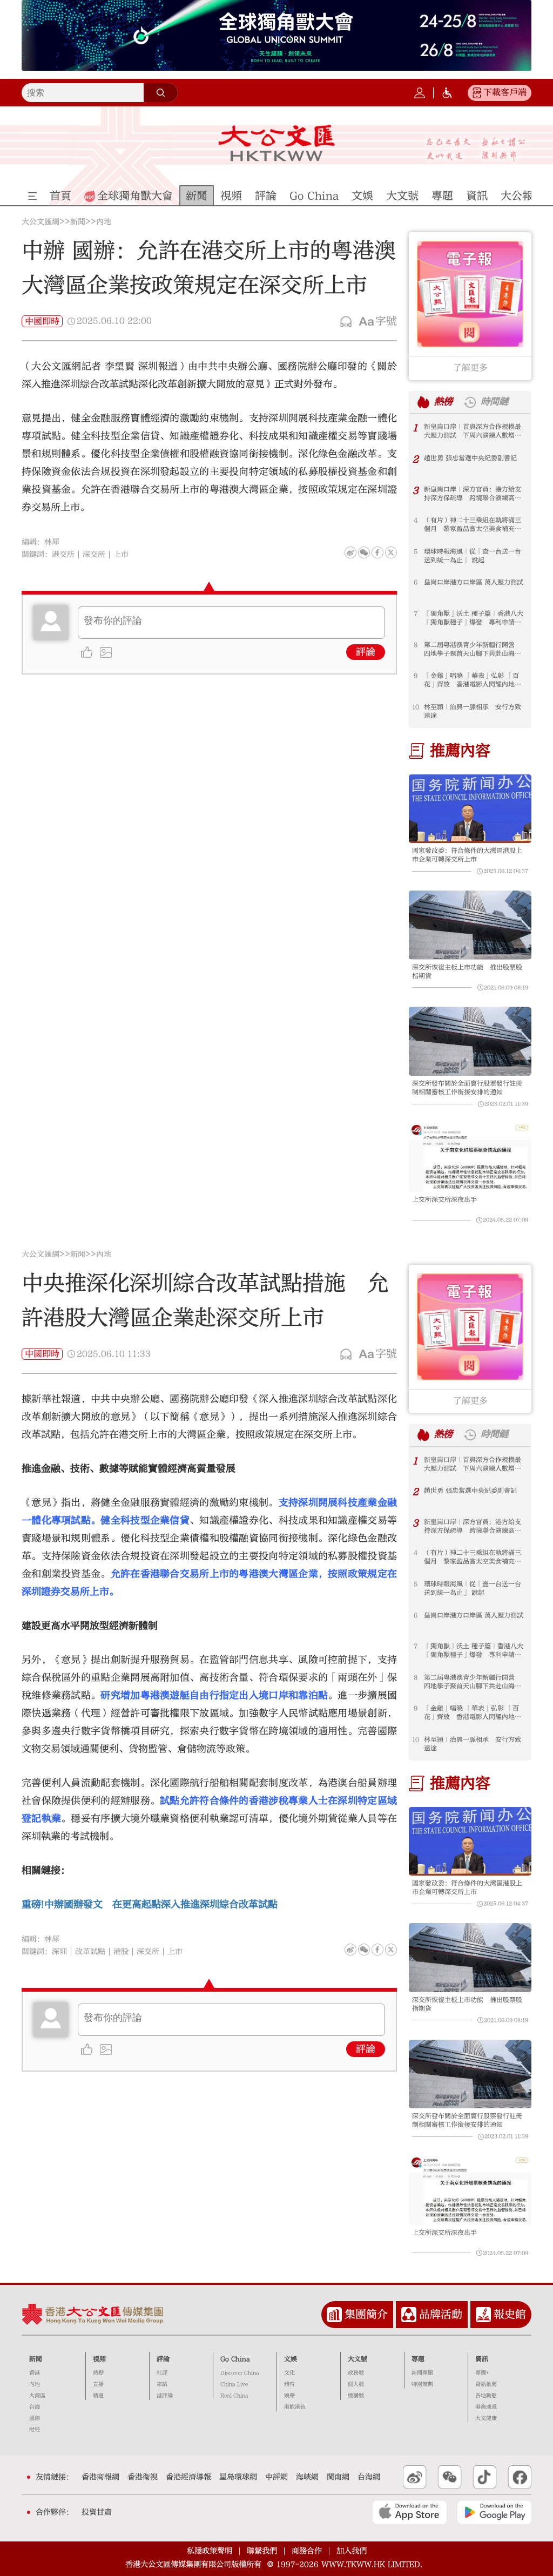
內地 (104, 222)
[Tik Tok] (485, 2477)
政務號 (356, 2373)
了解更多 (470, 368)
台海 (35, 2407)
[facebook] (377, 1950)
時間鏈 (494, 402)
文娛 (291, 2359)
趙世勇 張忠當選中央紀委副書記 (470, 458)
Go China (235, 2359)
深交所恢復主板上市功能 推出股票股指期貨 (467, 972)
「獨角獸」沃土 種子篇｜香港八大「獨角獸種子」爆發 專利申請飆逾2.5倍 (474, 618)
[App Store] (410, 2512)
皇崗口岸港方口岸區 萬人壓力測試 (474, 582)
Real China (234, 2396)
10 (416, 707)
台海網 (369, 2477)
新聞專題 (422, 2373)
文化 (289, 2373)
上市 (121, 555)
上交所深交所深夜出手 (444, 1199)
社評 (162, 2373)
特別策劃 (422, 2384)
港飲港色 (295, 2407)
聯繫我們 (262, 2551)
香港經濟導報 (188, 2477)
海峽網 (307, 2477)
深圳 (59, 1952)
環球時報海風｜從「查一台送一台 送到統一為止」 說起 (473, 556)
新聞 (78, 222)
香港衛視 (143, 2477)
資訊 (482, 2359)
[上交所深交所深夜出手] (470, 1158)
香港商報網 (100, 2477)
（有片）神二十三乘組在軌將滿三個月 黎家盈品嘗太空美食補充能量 (473, 525)
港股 (121, 1952)
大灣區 (37, 2396)
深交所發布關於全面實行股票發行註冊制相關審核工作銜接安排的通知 (467, 1088)
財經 (35, 2430)
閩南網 (338, 2477)
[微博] (350, 552)
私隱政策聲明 (210, 2551)
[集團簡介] (334, 2315)
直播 (98, 2384)
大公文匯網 (41, 222)
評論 (366, 652)
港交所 (63, 555)
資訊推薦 (486, 2384)
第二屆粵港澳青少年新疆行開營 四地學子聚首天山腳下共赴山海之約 (473, 649)
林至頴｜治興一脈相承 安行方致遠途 (473, 711)
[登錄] (420, 93)
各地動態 (486, 2396)
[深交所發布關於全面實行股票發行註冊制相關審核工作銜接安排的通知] (470, 1041)
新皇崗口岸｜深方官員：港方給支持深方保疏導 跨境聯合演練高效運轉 (473, 494)
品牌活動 (441, 2314)
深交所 (94, 555)
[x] (391, 552)
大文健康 (486, 2418)
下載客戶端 (505, 92)
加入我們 (352, 2551)
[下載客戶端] (477, 93)
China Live (234, 2384)
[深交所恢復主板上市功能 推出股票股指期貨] (470, 925)
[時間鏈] (470, 402)
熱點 (98, 2373)
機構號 (356, 2396)
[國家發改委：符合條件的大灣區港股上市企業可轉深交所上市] (470, 809)
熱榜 (443, 402)
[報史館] (483, 2315)
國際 (35, 2418)
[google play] (494, 2512)
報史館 (510, 2314)
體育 (289, 2384)
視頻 (99, 2359)
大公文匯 (276, 143)
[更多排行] (423, 402)
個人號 (356, 2384)
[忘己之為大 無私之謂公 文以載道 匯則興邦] (476, 150)
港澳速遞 (486, 2407)
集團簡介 (366, 2314)
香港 (35, 2373)
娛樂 (289, 2396)
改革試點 (90, 1952)
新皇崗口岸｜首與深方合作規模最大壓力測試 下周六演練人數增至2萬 (474, 431)
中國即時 (42, 321)
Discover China (240, 2373)
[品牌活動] (409, 2315)
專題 (418, 2359)
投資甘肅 (97, 2512)
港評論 (165, 2396)
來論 (162, 2384)
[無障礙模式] (447, 93)
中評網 (276, 2477)
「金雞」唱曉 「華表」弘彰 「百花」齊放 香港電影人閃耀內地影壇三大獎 (473, 680)
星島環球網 (238, 2477)
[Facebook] (377, 552)
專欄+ (482, 2373)
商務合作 (307, 2551)
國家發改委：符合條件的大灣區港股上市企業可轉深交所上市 (467, 855)
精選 (98, 2396)
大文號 (358, 2359)
